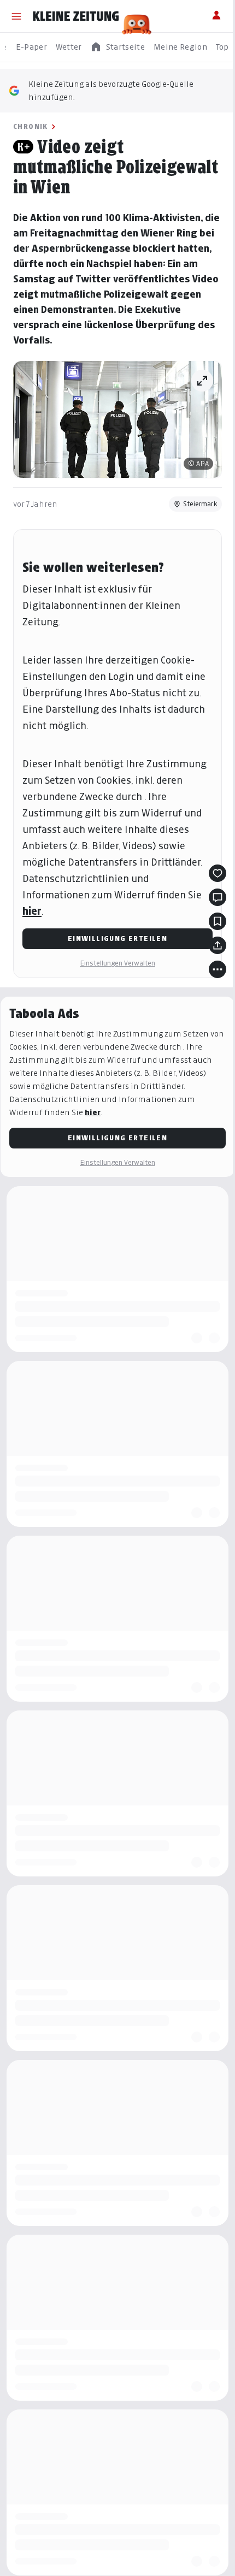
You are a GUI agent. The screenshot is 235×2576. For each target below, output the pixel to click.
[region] (117, 47)
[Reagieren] (218, 873)
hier (32, 911)
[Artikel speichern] (218, 921)
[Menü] (16, 16)
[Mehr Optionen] (218, 969)
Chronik (31, 126)
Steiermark (200, 504)
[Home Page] (76, 16)
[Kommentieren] (218, 897)
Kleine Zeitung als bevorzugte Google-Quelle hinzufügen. (111, 90)
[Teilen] (218, 945)
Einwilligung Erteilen (117, 938)
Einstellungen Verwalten (117, 963)
